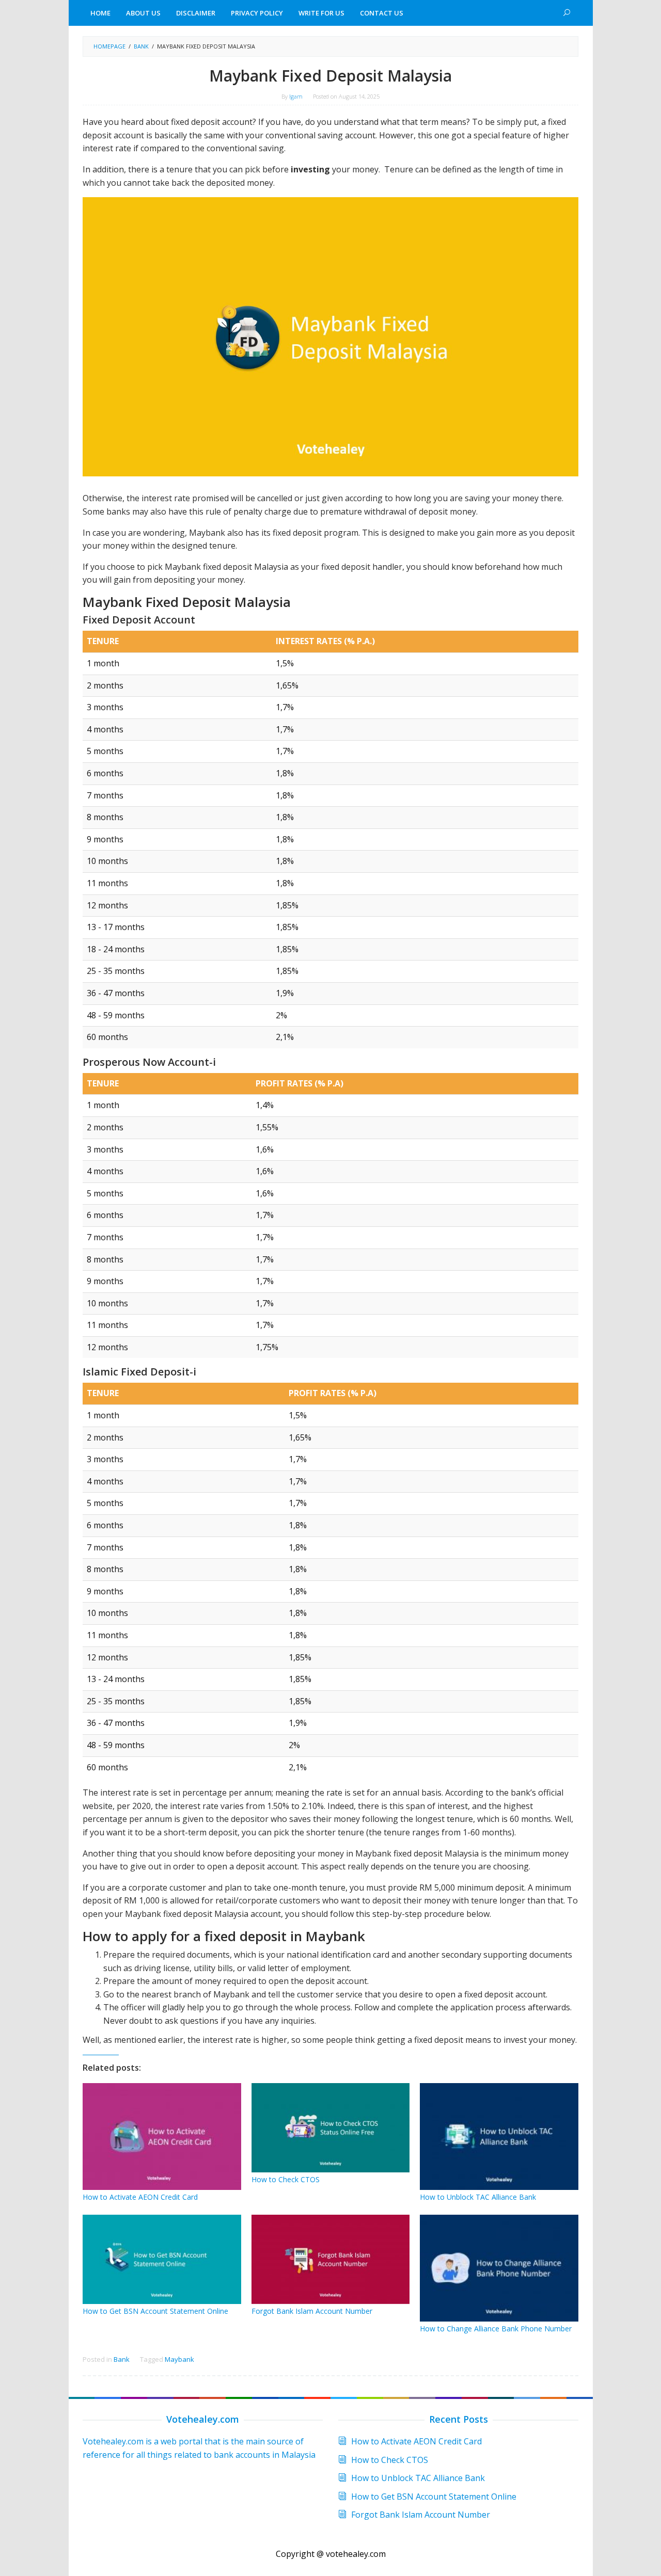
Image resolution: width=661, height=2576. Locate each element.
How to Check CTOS (286, 2179)
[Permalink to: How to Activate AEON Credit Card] (162, 2137)
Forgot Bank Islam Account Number (312, 2311)
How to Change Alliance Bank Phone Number (496, 2329)
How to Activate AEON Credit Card (140, 2197)
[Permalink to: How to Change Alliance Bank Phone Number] (499, 2268)
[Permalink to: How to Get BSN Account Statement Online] (162, 2259)
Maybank (179, 2359)
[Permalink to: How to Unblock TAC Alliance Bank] (499, 2137)
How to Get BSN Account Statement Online (155, 2311)
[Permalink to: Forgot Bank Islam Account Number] (331, 2259)
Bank (122, 2359)
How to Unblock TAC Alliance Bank (478, 2197)
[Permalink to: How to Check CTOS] (331, 2128)
